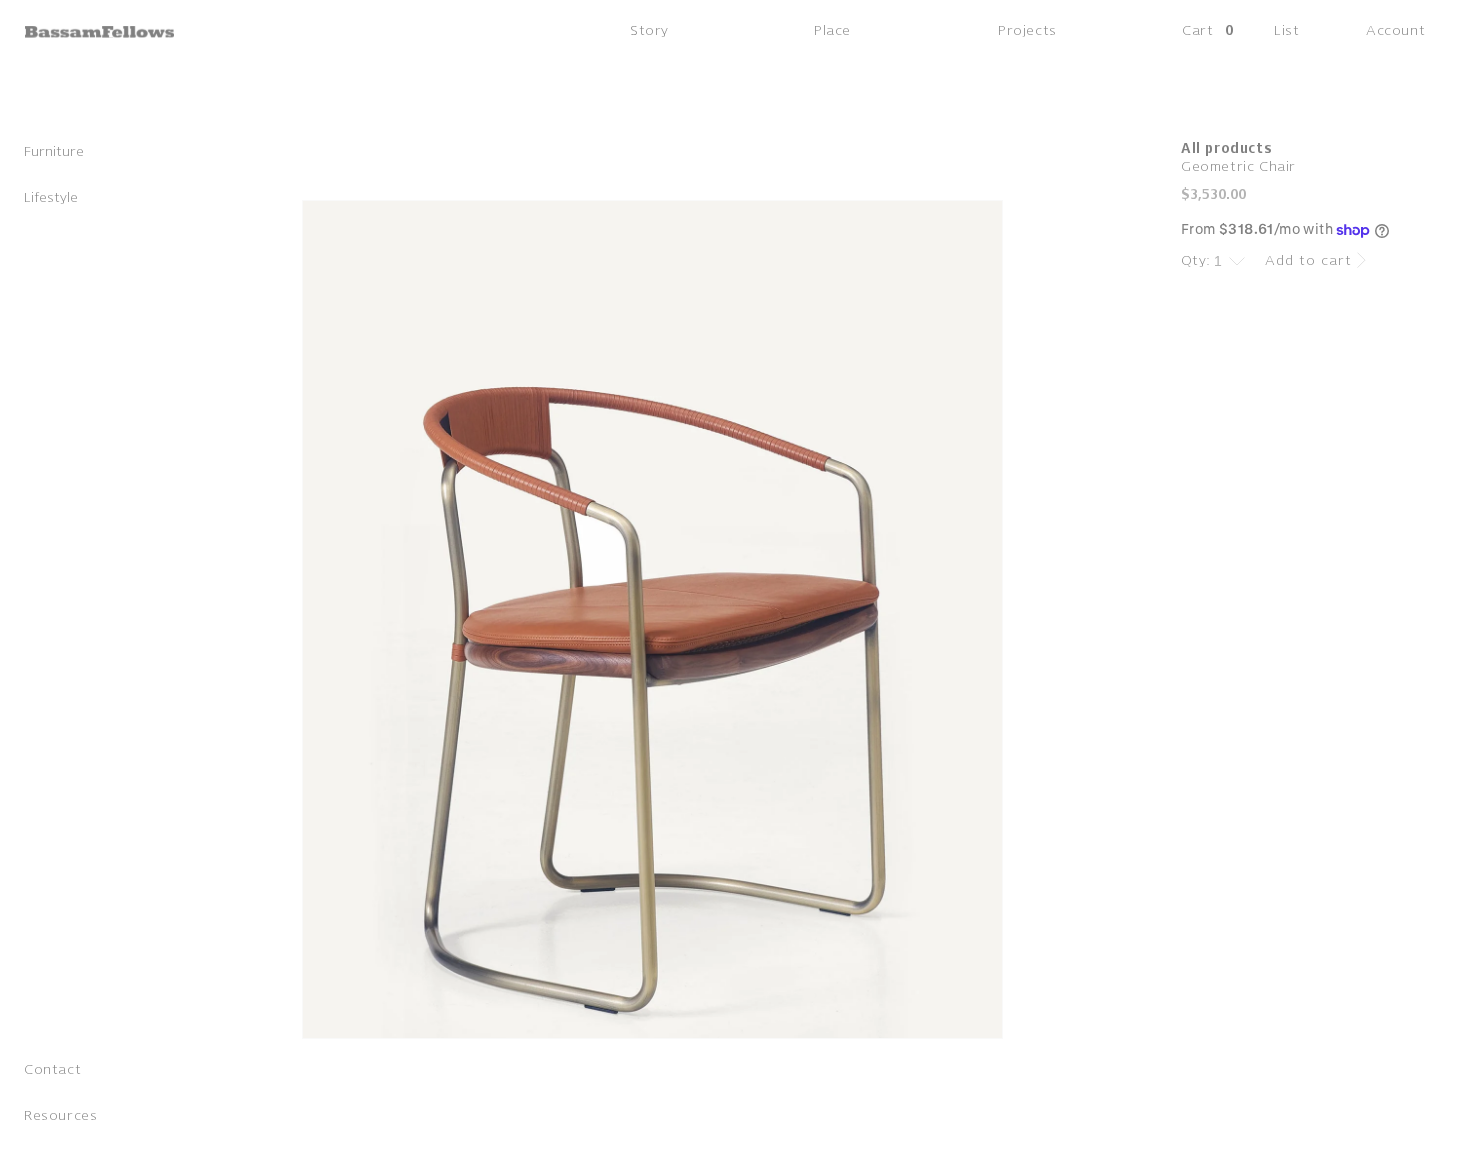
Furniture (54, 151)
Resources (60, 1115)
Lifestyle (51, 197)
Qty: (1196, 260)
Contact (52, 1069)
